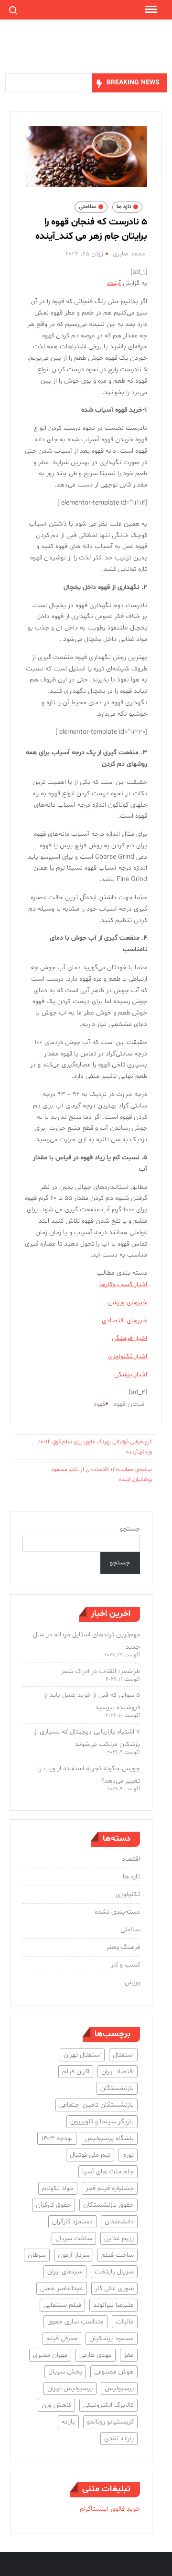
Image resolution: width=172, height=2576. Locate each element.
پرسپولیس (119, 2388)
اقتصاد (131, 1859)
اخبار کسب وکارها (123, 1284)
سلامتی (87, 207)
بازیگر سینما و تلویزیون (102, 2122)
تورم (128, 2155)
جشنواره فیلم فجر (110, 2188)
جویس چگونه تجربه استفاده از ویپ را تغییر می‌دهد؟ (89, 1775)
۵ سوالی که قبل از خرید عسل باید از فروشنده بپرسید (92, 1701)
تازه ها (124, 207)
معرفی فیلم (62, 2338)
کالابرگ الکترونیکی (108, 2405)
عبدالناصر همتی (62, 2288)
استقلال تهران (82, 2055)
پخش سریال (65, 2372)
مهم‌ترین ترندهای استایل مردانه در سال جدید (86, 1641)
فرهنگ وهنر (123, 1947)
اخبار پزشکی (131, 1374)
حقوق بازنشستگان (108, 2205)
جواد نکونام (58, 2188)
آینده (114, 283)
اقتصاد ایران (118, 2072)
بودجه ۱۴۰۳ (57, 2138)
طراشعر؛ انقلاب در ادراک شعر (101, 1671)
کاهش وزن (56, 2405)
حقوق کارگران (54, 2205)
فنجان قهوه (129, 1404)
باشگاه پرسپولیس (109, 2138)
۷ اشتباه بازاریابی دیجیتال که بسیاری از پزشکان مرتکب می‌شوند (87, 1738)
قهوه (100, 1404)
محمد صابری (129, 254)
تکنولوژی (128, 1894)
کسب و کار (125, 1965)
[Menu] (150, 10)
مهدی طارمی (96, 2355)
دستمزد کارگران (72, 2222)
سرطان (37, 2255)
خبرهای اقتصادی (124, 1321)
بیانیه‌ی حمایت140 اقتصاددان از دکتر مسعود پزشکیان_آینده (102, 1474)
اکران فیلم (76, 2072)
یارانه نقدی (119, 2439)
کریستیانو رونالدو (110, 2422)
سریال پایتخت (114, 2272)
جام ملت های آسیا (108, 2172)
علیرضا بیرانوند (113, 2305)
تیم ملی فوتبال (90, 2155)
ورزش (132, 1983)
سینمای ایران (65, 2272)
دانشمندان (119, 2222)
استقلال (123, 2055)
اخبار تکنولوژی (128, 1356)
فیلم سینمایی (62, 2305)
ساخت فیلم (118, 2255)
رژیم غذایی (119, 2238)
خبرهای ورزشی (128, 1303)
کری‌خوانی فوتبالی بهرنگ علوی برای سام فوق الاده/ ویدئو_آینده (95, 1447)
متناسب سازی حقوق (75, 2322)
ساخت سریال (74, 2238)
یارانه (68, 2422)
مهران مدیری (50, 2355)
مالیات (125, 2322)
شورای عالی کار (114, 2288)
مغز (129, 2355)
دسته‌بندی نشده (117, 1912)
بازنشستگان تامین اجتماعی (97, 2105)
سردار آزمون (74, 2255)
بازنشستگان (117, 2088)
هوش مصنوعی (114, 2372)
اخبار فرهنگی (129, 1338)
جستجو (130, 1529)
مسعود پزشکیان (112, 2338)
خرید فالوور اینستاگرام (110, 2509)
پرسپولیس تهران (70, 2388)
